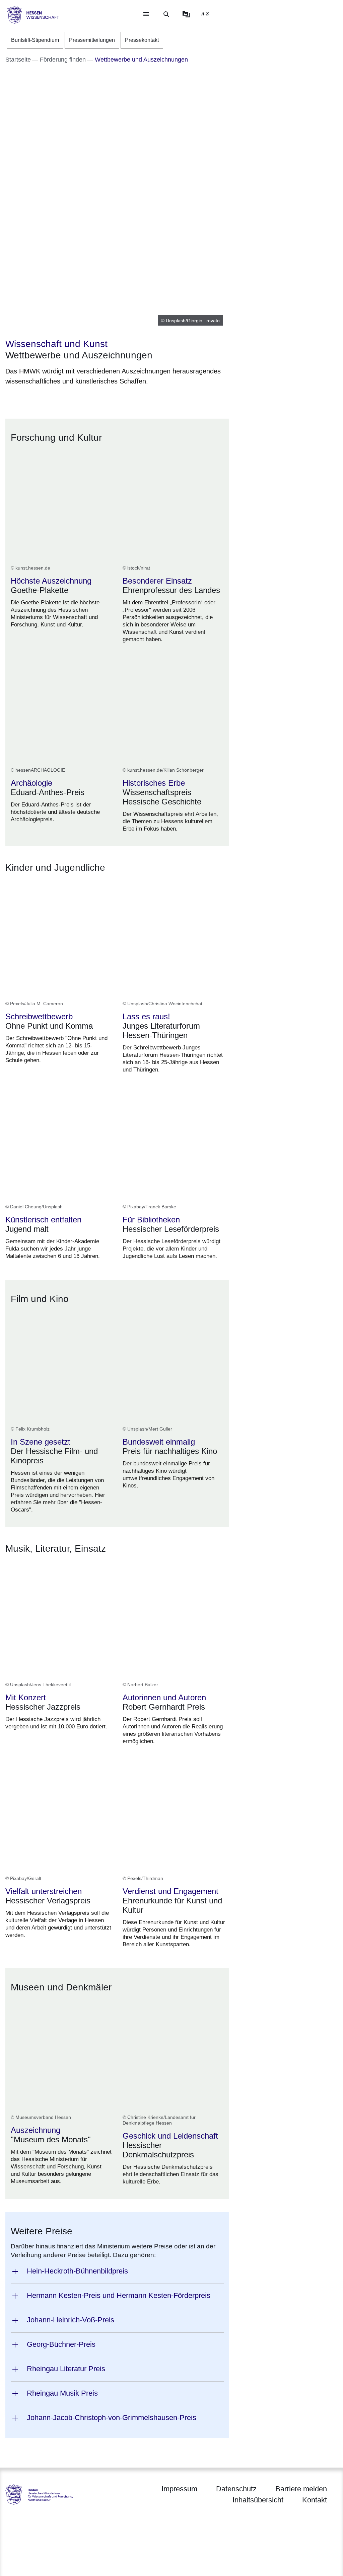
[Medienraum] (186, 14)
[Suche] (166, 14)
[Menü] (146, 14)
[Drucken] (63, 398)
